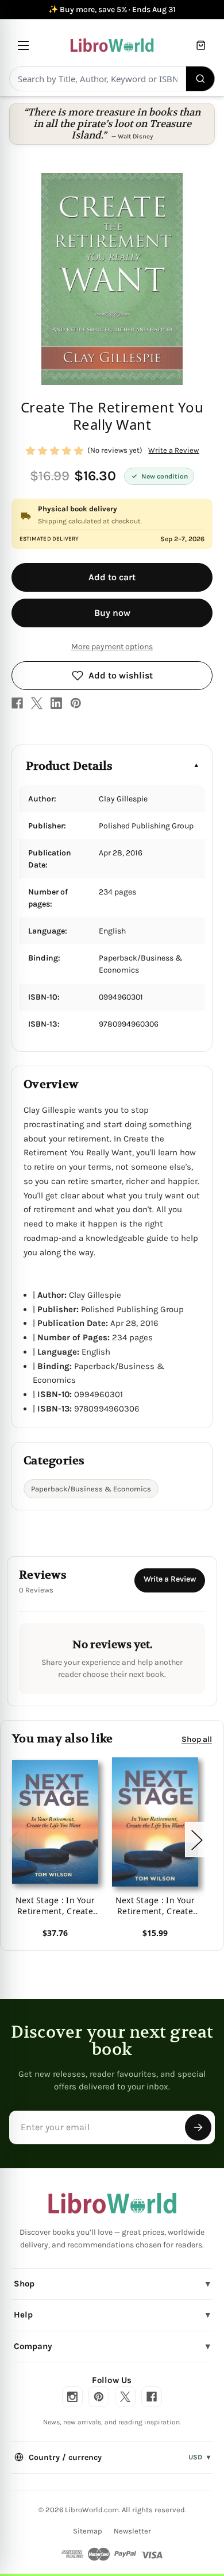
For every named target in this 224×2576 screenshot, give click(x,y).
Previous (14, 1839)
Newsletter (132, 2531)
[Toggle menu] (23, 45)
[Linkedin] (56, 703)
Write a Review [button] (173, 450)
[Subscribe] (198, 2127)
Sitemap (88, 2531)
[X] (37, 703)
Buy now (112, 613)
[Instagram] (72, 2397)
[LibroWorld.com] (112, 2203)
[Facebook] (17, 703)
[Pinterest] (76, 703)
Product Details (69, 766)
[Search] (201, 79)
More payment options (112, 647)
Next (196, 1839)
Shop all (197, 1739)
